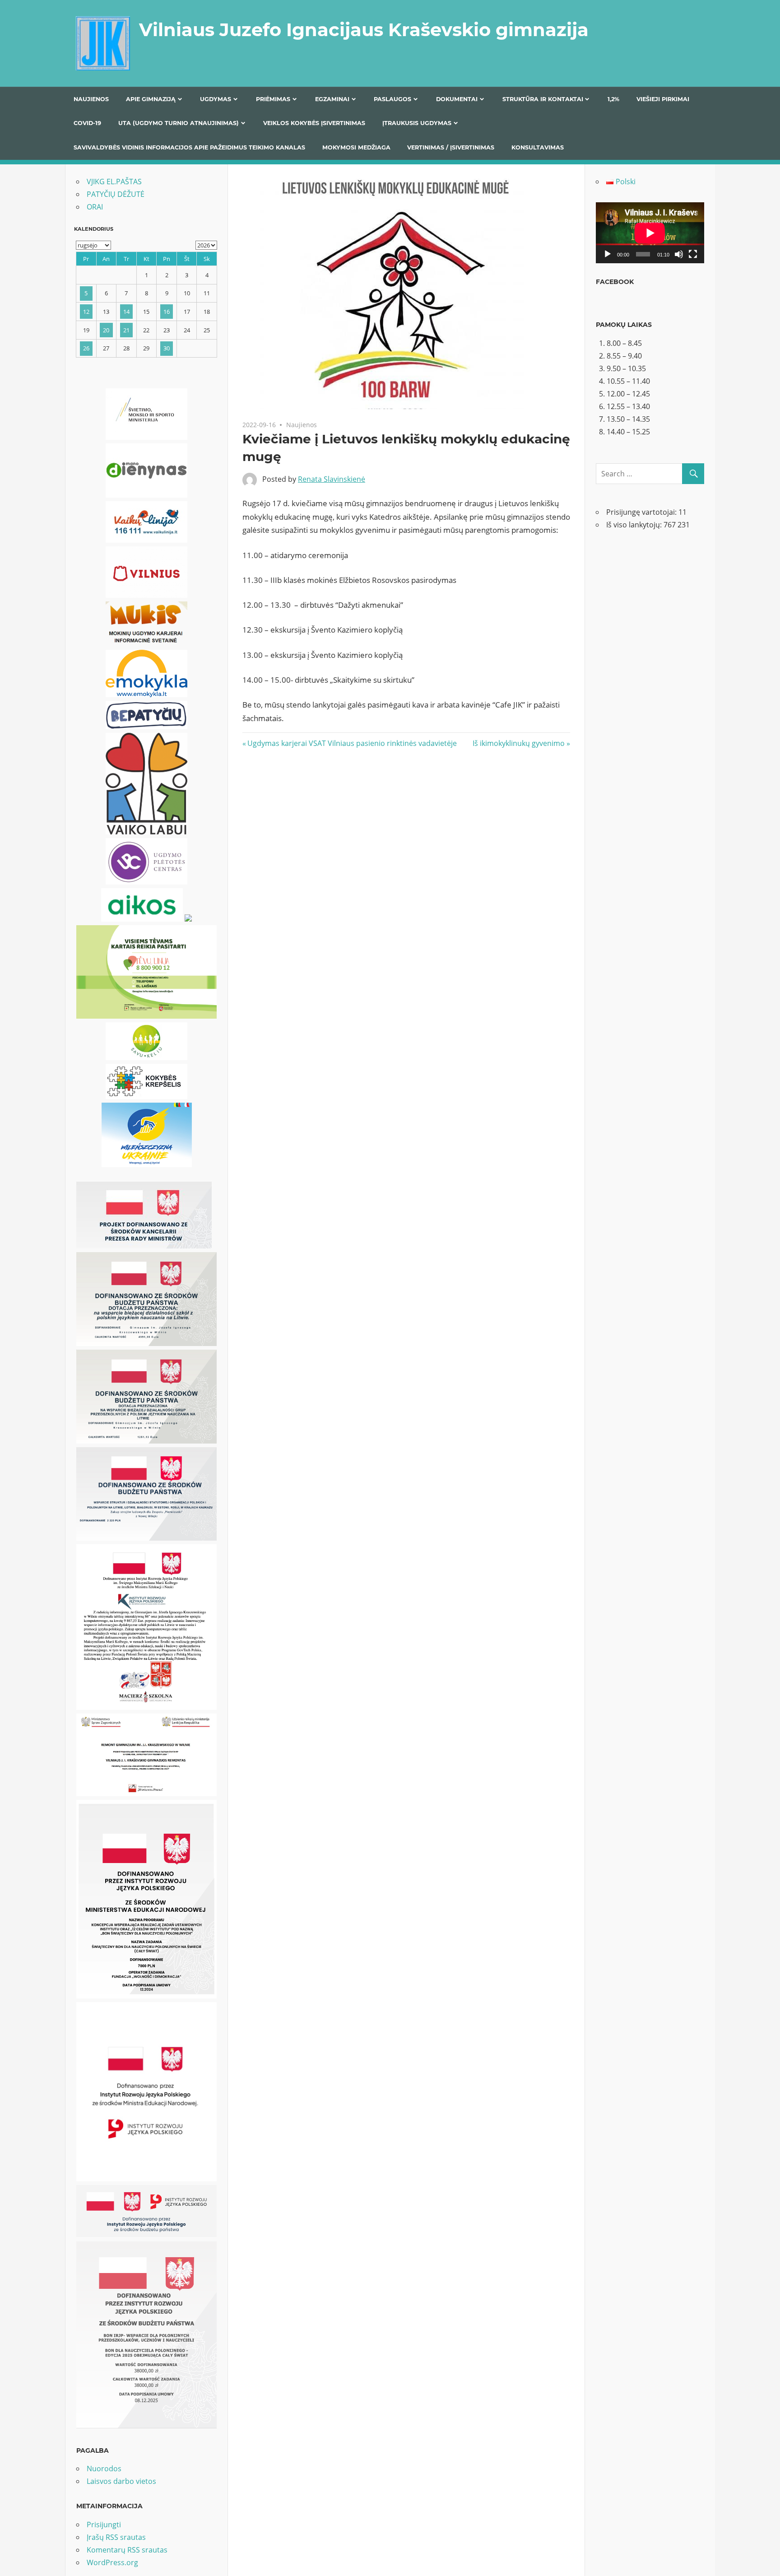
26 (86, 348)
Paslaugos (392, 99)
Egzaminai (332, 99)
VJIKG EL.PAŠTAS (114, 182)
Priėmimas (273, 99)
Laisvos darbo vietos (121, 2481)
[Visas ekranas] (693, 254)
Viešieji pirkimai (663, 99)
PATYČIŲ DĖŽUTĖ (116, 194)
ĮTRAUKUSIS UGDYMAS (417, 123)
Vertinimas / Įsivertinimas (451, 147)
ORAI (95, 207)
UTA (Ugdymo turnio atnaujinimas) (179, 123)
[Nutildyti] (679, 254)
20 (106, 330)
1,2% (613, 99)
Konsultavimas (538, 147)
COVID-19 (87, 123)
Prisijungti (104, 2525)
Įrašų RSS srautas (116, 2537)
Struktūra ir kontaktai (543, 99)
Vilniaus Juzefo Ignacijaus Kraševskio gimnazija (364, 30)
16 (167, 312)
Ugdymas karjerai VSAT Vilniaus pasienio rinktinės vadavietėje (352, 743)
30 (167, 348)
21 (126, 330)
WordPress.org (112, 2562)
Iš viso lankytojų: (635, 525)
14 (126, 312)
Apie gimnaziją (151, 99)
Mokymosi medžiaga (356, 147)
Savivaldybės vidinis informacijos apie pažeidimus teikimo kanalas (189, 147)
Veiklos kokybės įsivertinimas (314, 123)
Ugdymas (216, 99)
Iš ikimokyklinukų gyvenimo (519, 743)
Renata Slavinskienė (332, 479)
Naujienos (91, 99)
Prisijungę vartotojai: (642, 512)
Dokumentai (457, 99)
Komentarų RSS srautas (127, 2550)
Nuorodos (104, 2469)
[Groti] (608, 254)
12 (86, 312)
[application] (650, 233)
